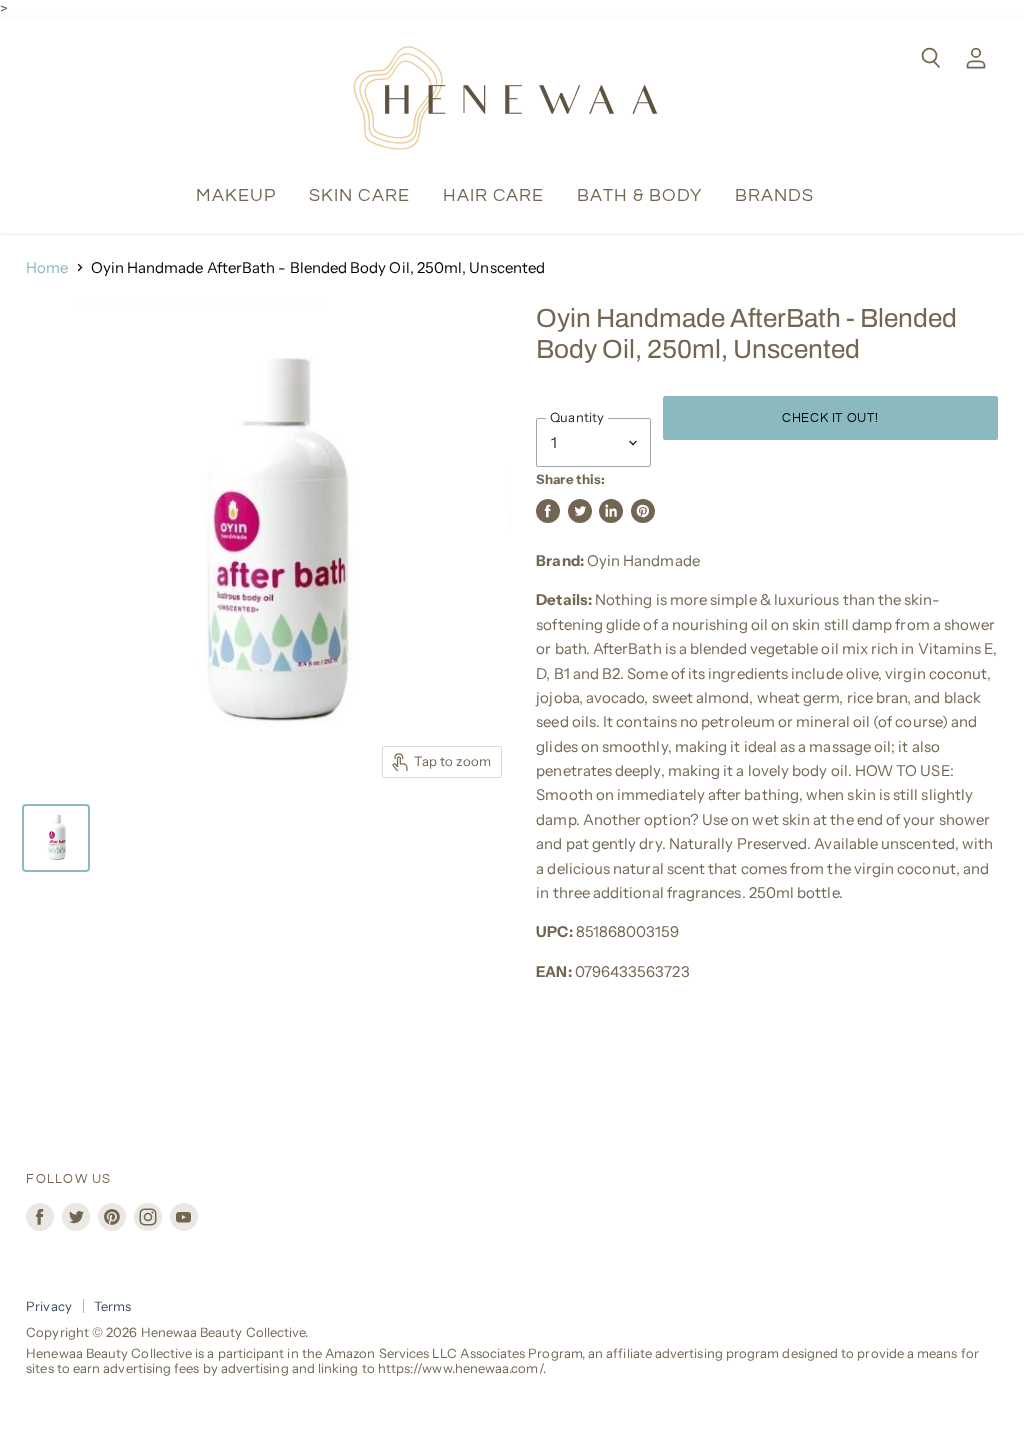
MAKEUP (236, 195)
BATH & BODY (639, 195)
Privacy (49, 1306)
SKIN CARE (359, 195)
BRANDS (774, 195)
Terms (112, 1306)
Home (47, 267)
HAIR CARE (494, 195)
